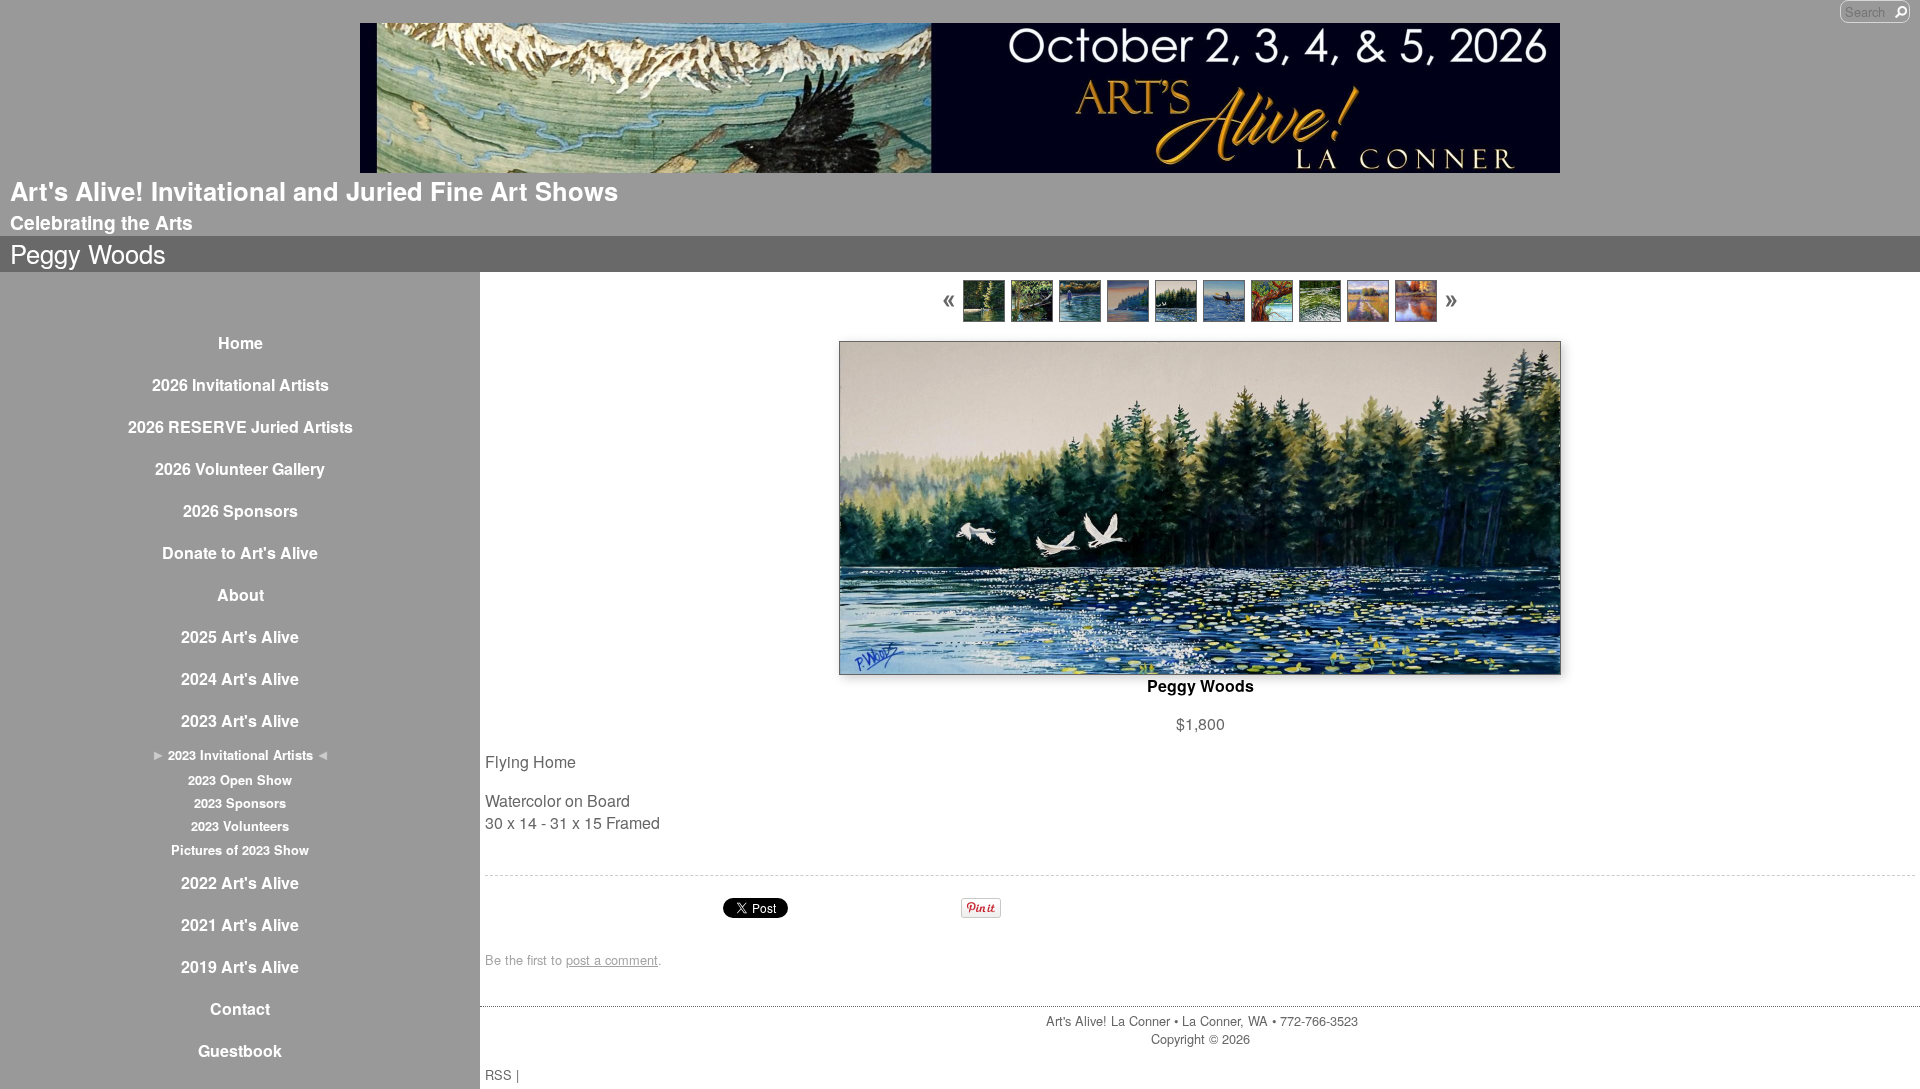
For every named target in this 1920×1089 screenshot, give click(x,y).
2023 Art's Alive (240, 720)
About (240, 594)
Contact (240, 1008)
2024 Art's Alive (240, 678)
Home (240, 342)
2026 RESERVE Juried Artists (240, 426)
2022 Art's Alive (240, 882)
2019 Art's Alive (240, 966)
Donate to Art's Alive (240, 552)
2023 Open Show (240, 780)
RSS (498, 1074)
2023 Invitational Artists (240, 755)
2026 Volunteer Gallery (240, 468)
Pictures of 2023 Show (240, 850)
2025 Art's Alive (240, 636)
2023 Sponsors (240, 803)
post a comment (612, 959)
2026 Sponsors (240, 510)
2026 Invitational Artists (240, 384)
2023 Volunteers (240, 826)
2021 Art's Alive (240, 924)
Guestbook (240, 1050)
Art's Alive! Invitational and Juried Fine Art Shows (314, 190)
